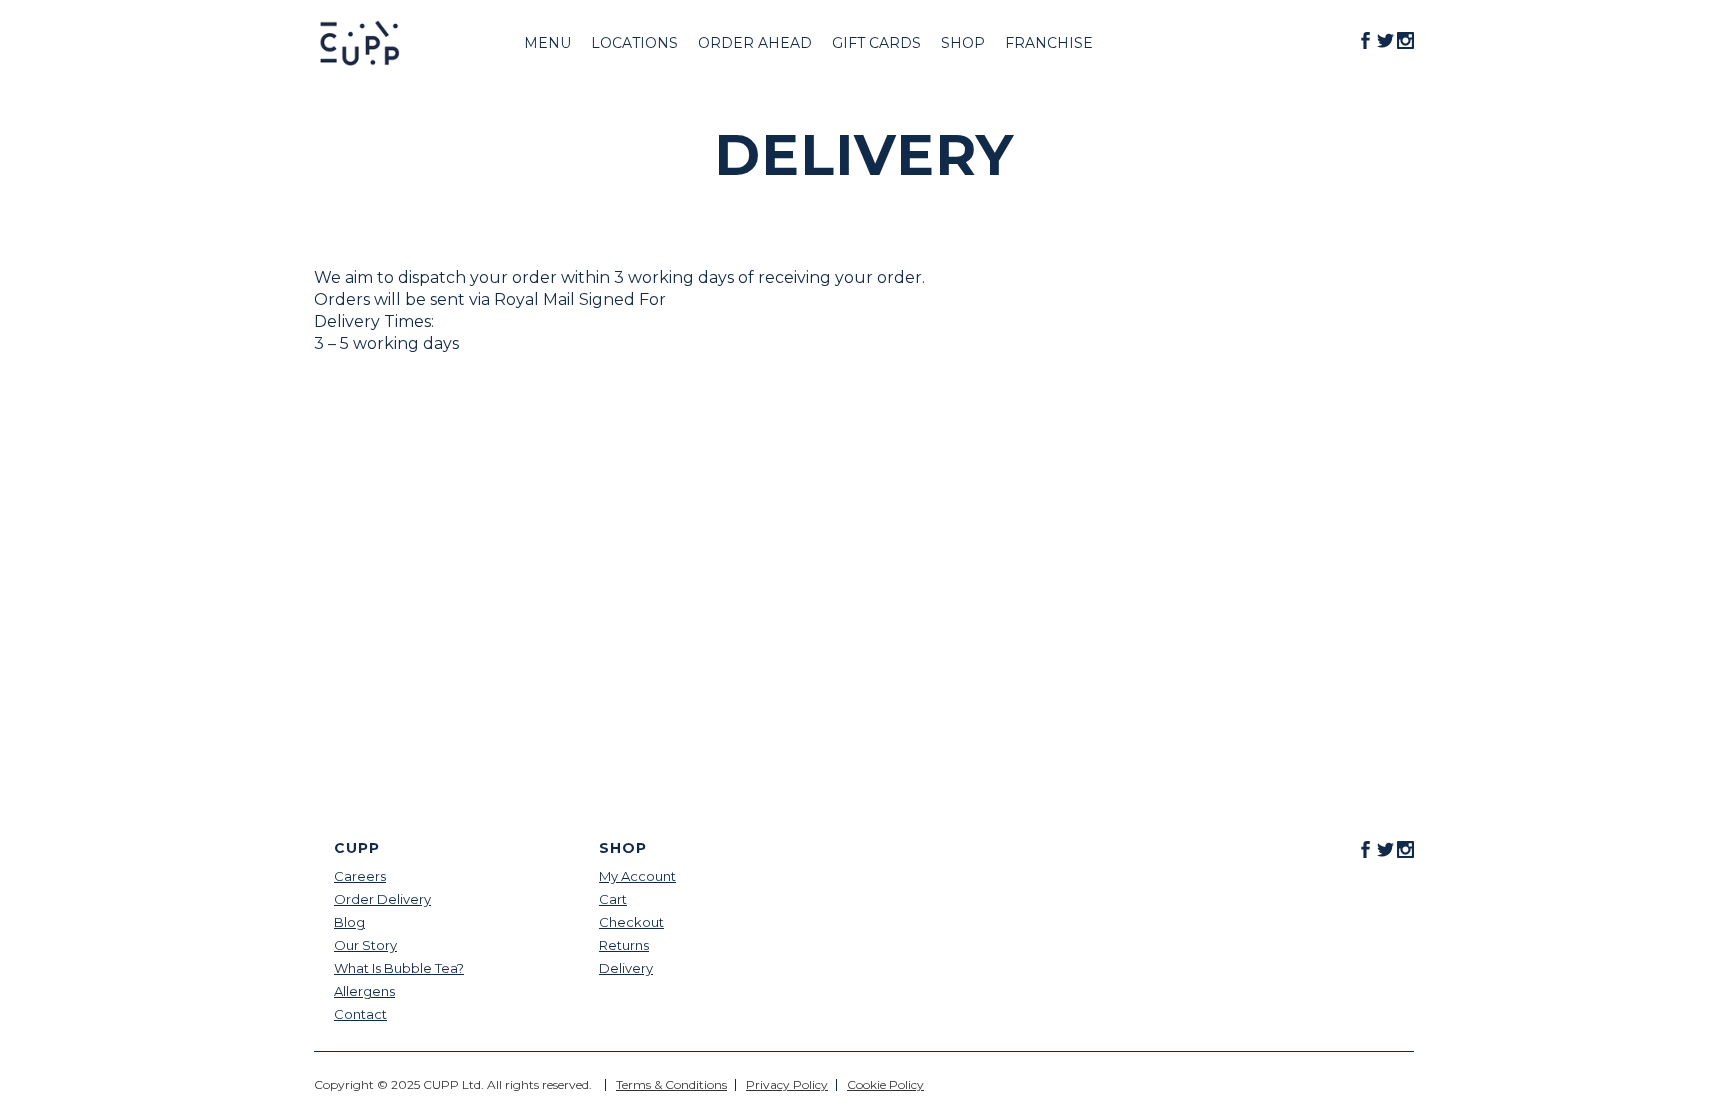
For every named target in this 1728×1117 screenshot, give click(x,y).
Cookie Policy (885, 1084)
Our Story (365, 945)
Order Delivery (382, 899)
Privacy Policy (787, 1084)
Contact (360, 1014)
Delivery (626, 968)
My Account (637, 876)
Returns (624, 945)
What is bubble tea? (399, 968)
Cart (613, 899)
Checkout (631, 922)
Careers (360, 876)
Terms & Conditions (671, 1084)
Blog (349, 922)
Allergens (364, 991)
